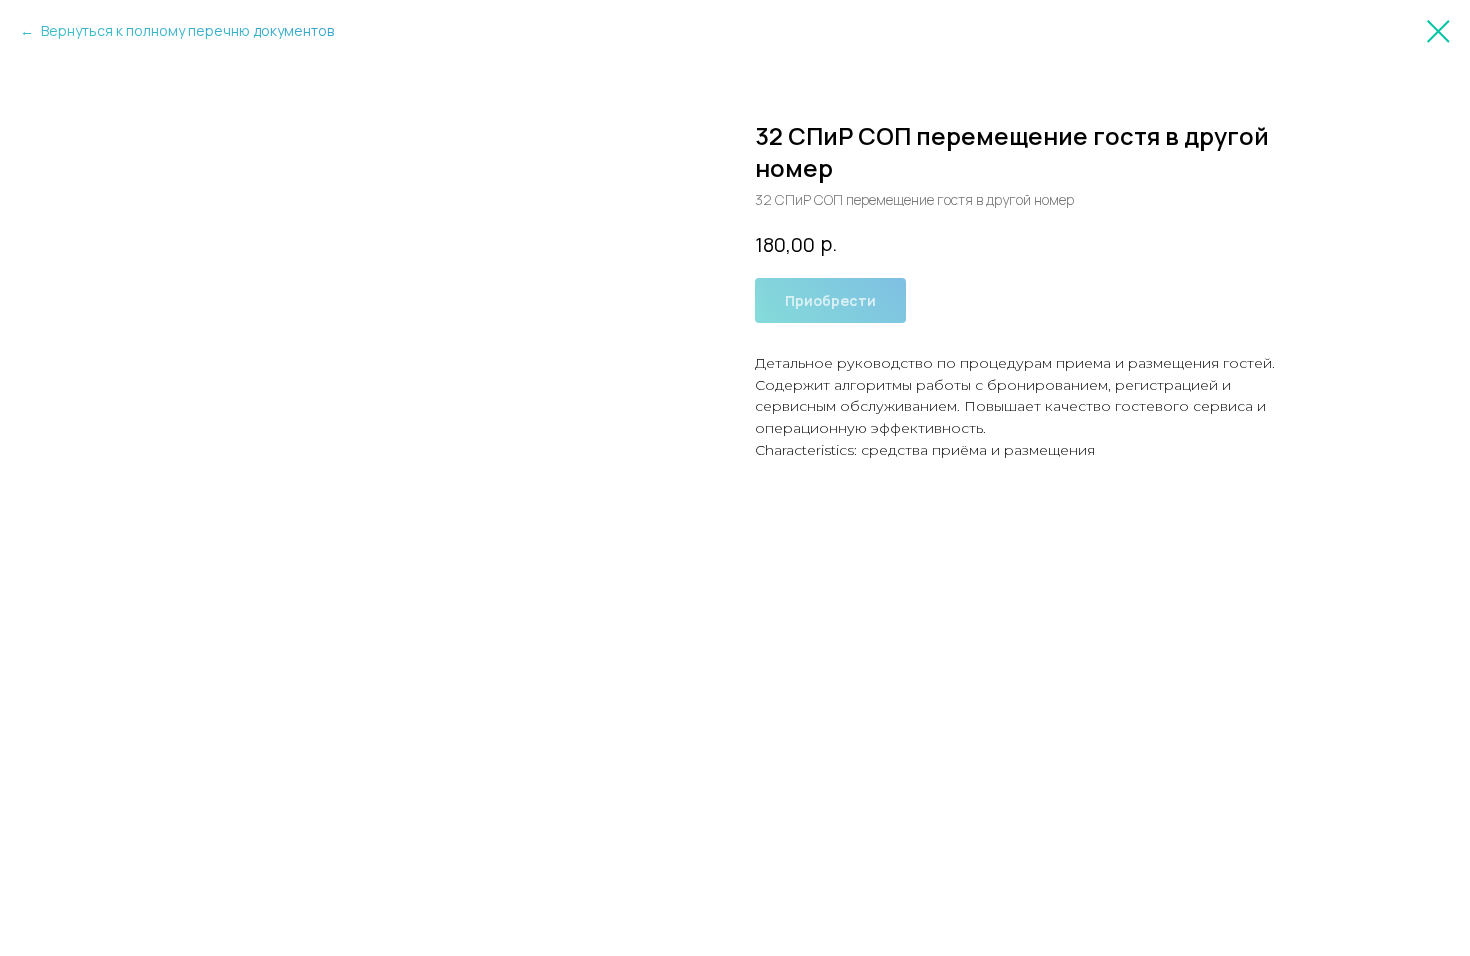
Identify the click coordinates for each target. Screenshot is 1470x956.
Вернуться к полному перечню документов (186, 30)
